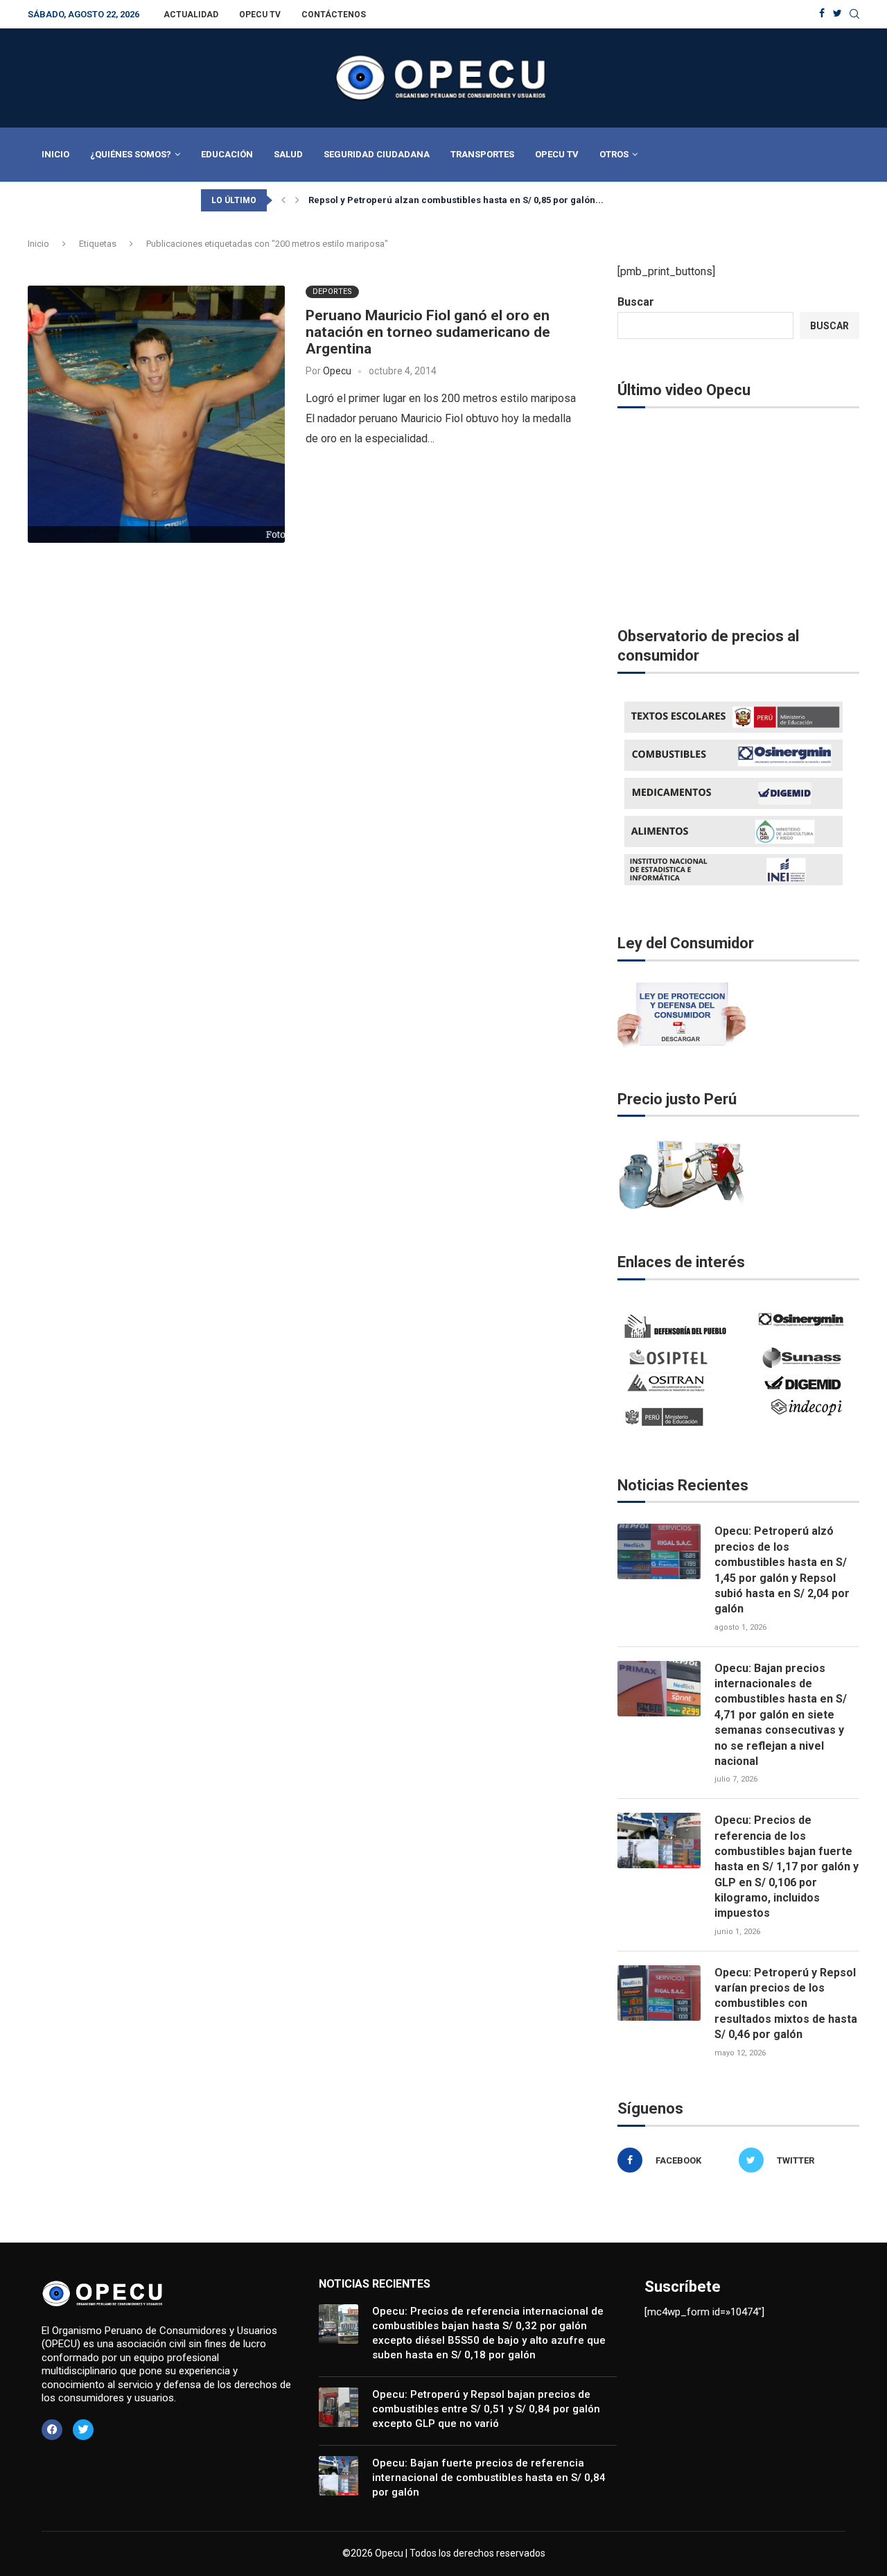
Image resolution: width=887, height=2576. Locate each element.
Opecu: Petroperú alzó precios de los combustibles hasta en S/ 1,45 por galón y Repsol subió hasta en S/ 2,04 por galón (782, 1570)
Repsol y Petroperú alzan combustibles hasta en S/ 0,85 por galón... (456, 200)
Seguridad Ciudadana (377, 154)
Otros (614, 154)
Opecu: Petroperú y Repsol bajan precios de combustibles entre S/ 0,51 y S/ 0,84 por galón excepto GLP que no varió (486, 2409)
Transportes (482, 154)
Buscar (636, 302)
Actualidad (191, 15)
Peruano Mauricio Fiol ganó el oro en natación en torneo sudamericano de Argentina (428, 332)
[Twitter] (837, 14)
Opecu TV (260, 15)
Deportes (332, 291)
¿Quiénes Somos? (131, 154)
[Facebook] (822, 14)
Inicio (55, 154)
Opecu (337, 371)
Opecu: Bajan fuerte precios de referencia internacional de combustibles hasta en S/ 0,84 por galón (489, 2478)
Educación (227, 154)
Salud (288, 154)
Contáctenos (334, 15)
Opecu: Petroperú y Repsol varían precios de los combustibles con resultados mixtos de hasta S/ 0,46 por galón (786, 2004)
